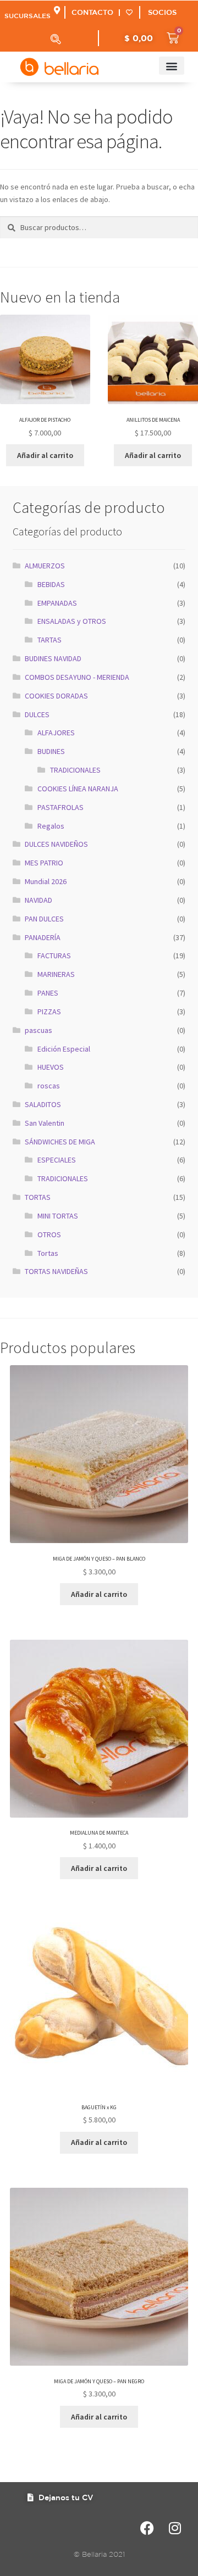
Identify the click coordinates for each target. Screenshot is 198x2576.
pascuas (38, 1030)
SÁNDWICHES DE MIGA (60, 1142)
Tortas (48, 1253)
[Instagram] (175, 2528)
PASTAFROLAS (61, 807)
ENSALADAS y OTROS (72, 621)
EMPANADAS (57, 603)
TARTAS (50, 640)
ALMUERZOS (45, 566)
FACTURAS (54, 955)
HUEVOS (51, 1067)
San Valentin (45, 1123)
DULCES (37, 714)
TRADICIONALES (75, 770)
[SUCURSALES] (57, 10)
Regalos (51, 826)
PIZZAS (49, 1012)
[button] (172, 66)
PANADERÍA (43, 937)
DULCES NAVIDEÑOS (56, 844)
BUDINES (51, 751)
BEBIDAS (51, 584)
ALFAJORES (56, 733)
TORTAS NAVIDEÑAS (56, 1271)
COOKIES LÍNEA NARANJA (78, 789)
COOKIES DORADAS (56, 696)
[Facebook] (147, 2528)
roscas (49, 1086)
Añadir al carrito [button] (45, 455)
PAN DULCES (44, 919)
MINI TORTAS (58, 1216)
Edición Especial (64, 1049)
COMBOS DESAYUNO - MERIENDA (77, 677)
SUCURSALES (28, 15)
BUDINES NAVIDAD (53, 658)
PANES (48, 993)
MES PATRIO (44, 863)
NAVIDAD (38, 900)
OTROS (49, 1234)
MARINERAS (56, 974)
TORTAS (38, 1197)
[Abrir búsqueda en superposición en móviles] (56, 39)
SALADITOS (43, 1104)
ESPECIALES (57, 1160)
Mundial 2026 (46, 881)
